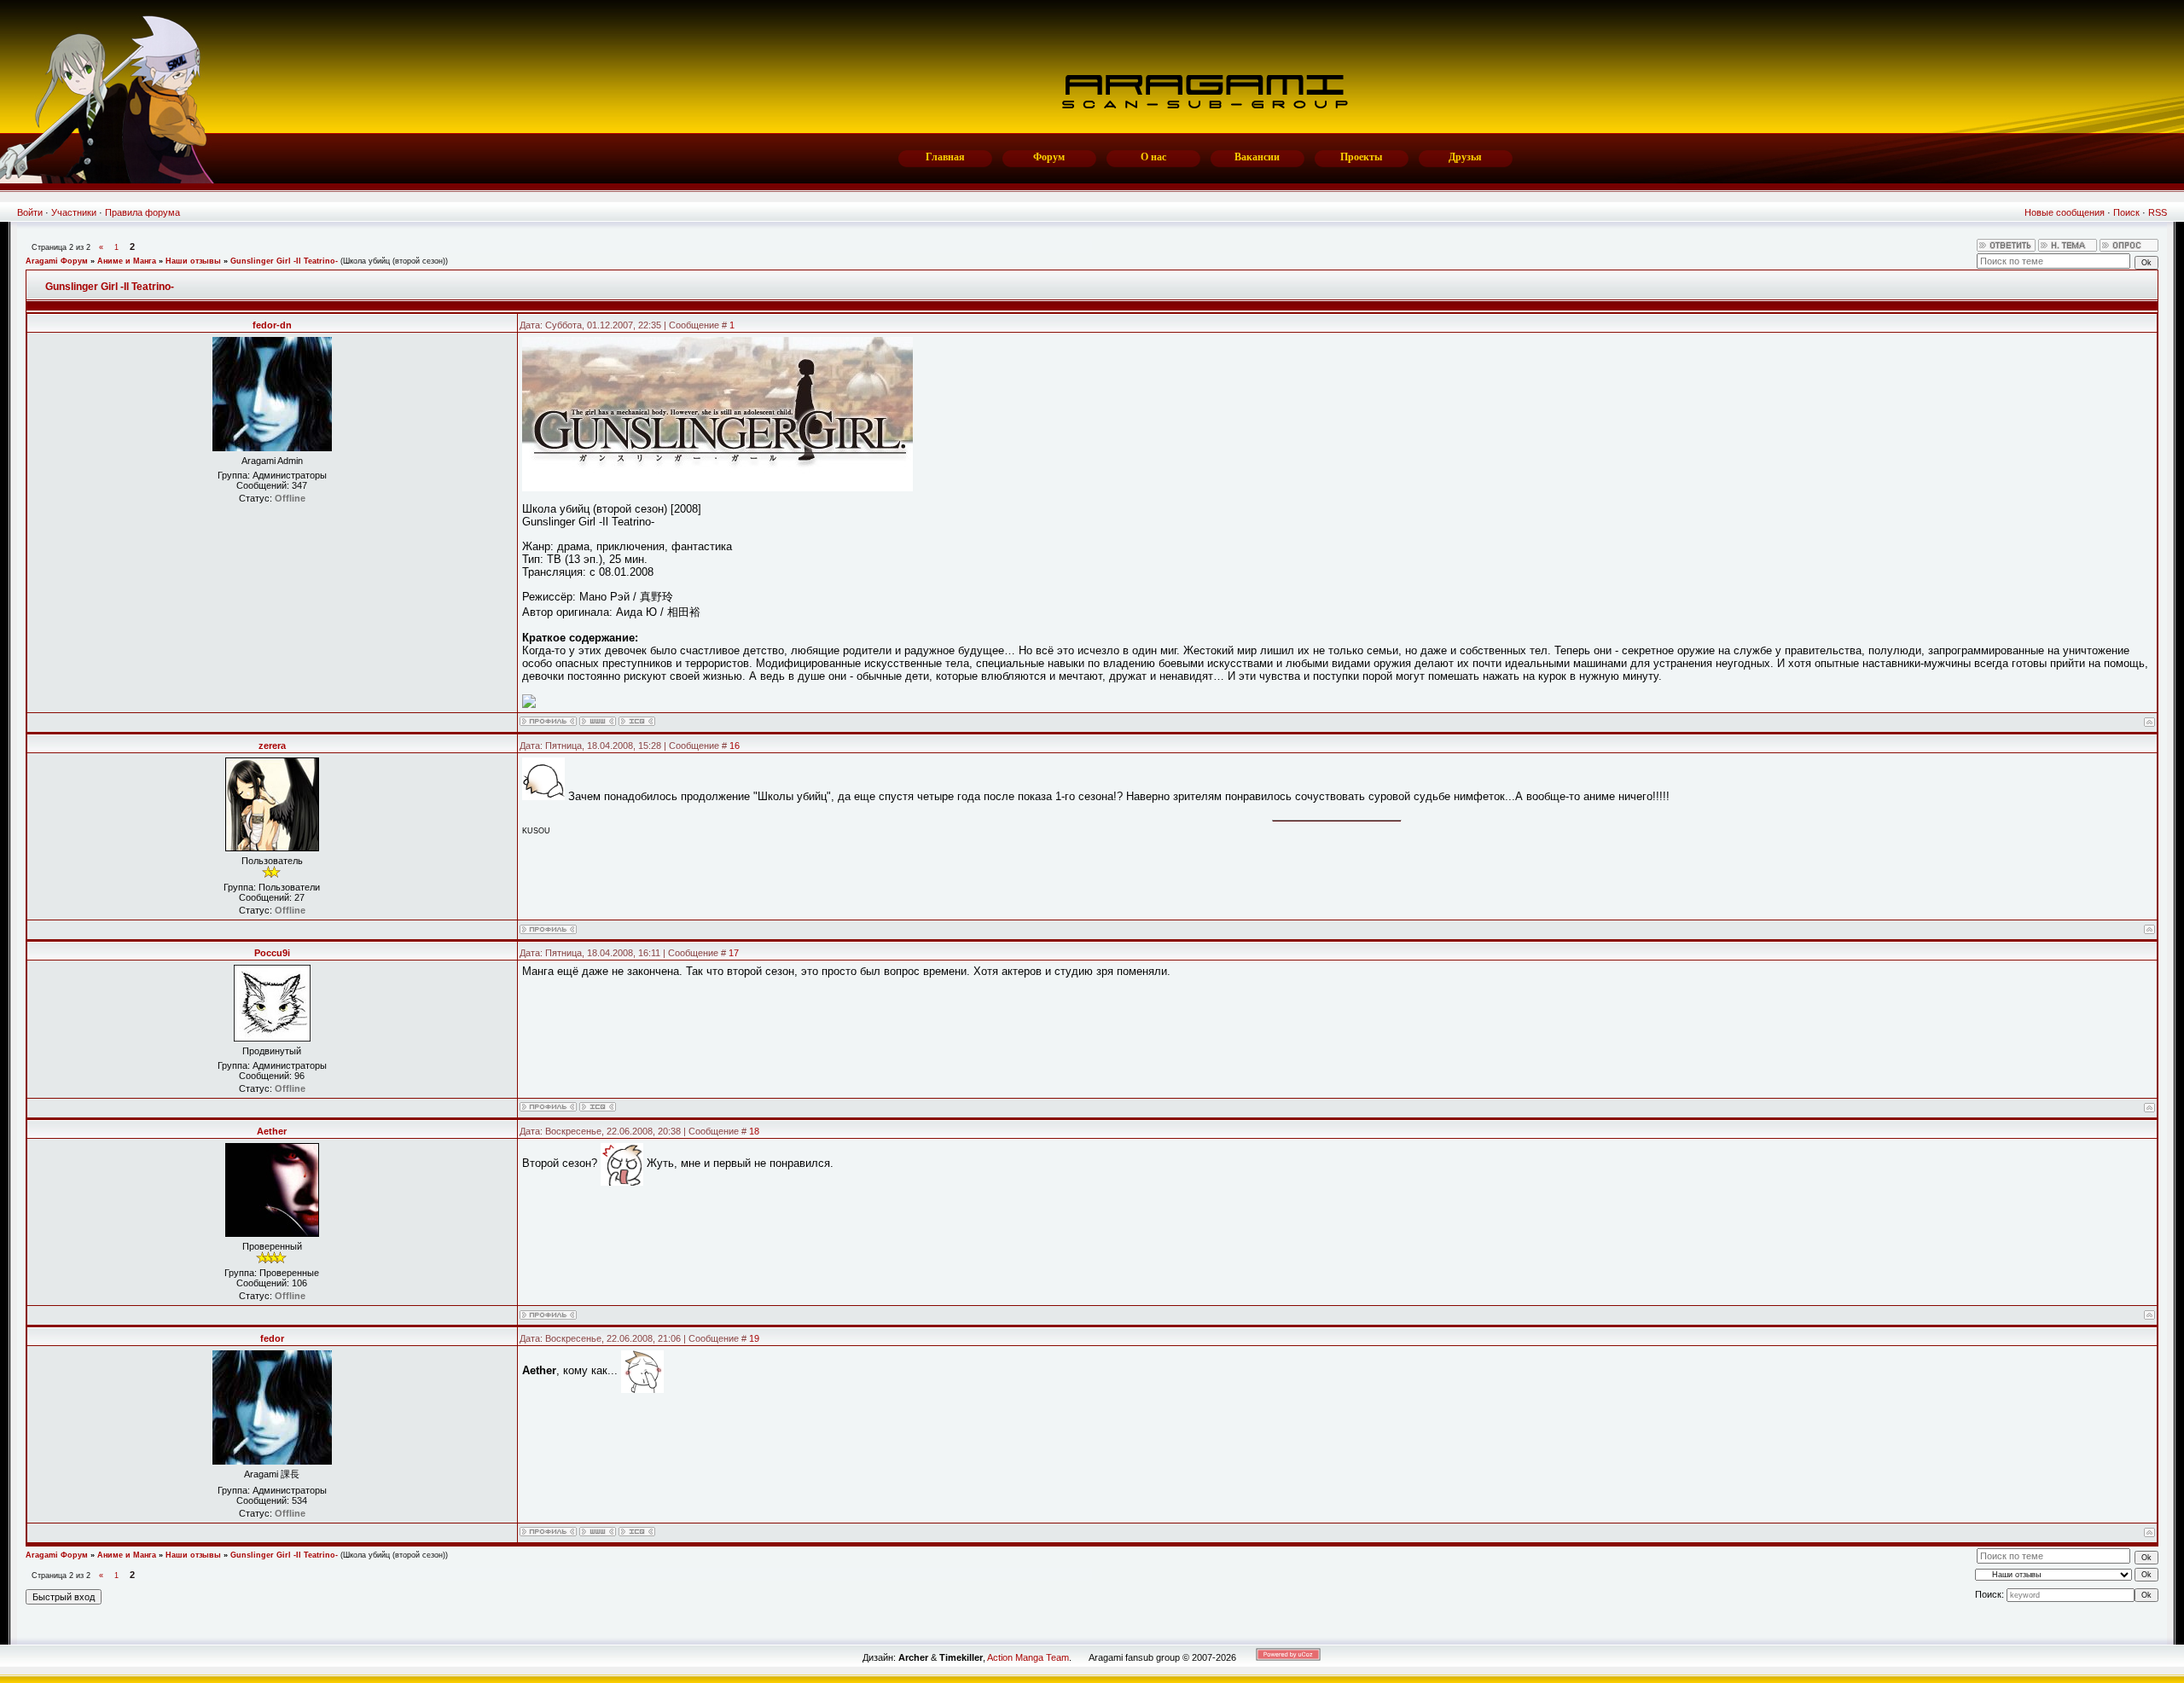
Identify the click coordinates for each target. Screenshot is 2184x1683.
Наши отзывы (193, 261)
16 (735, 746)
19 (754, 1338)
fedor (272, 1338)
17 (734, 953)
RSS (2158, 212)
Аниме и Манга (127, 261)
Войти (30, 212)
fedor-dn (272, 325)
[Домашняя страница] (598, 721)
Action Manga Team (1028, 1657)
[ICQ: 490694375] (598, 1107)
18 (754, 1131)
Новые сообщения (2065, 212)
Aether (272, 1131)
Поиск (2126, 212)
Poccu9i (272, 953)
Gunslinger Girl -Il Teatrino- (284, 261)
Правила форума (142, 212)
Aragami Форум (57, 261)
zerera (272, 746)
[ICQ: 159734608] (637, 721)
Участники (74, 212)
